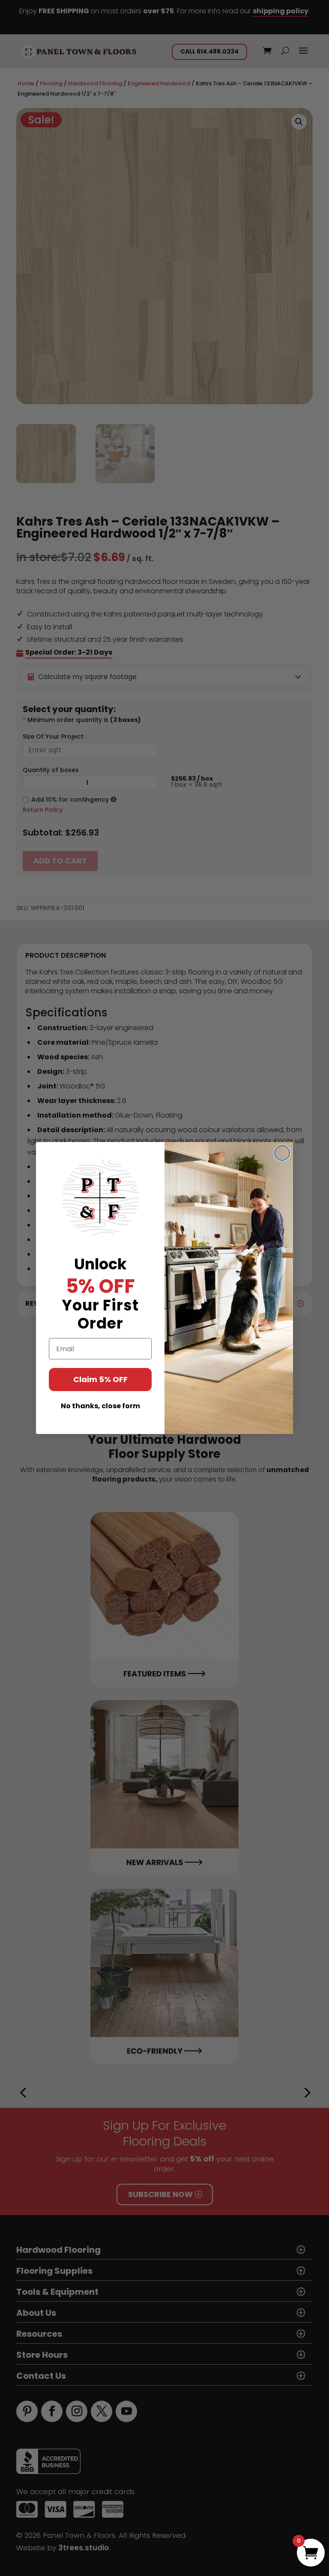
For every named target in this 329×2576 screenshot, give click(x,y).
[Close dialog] (282, 1153)
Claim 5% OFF (100, 1379)
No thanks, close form (100, 1406)
